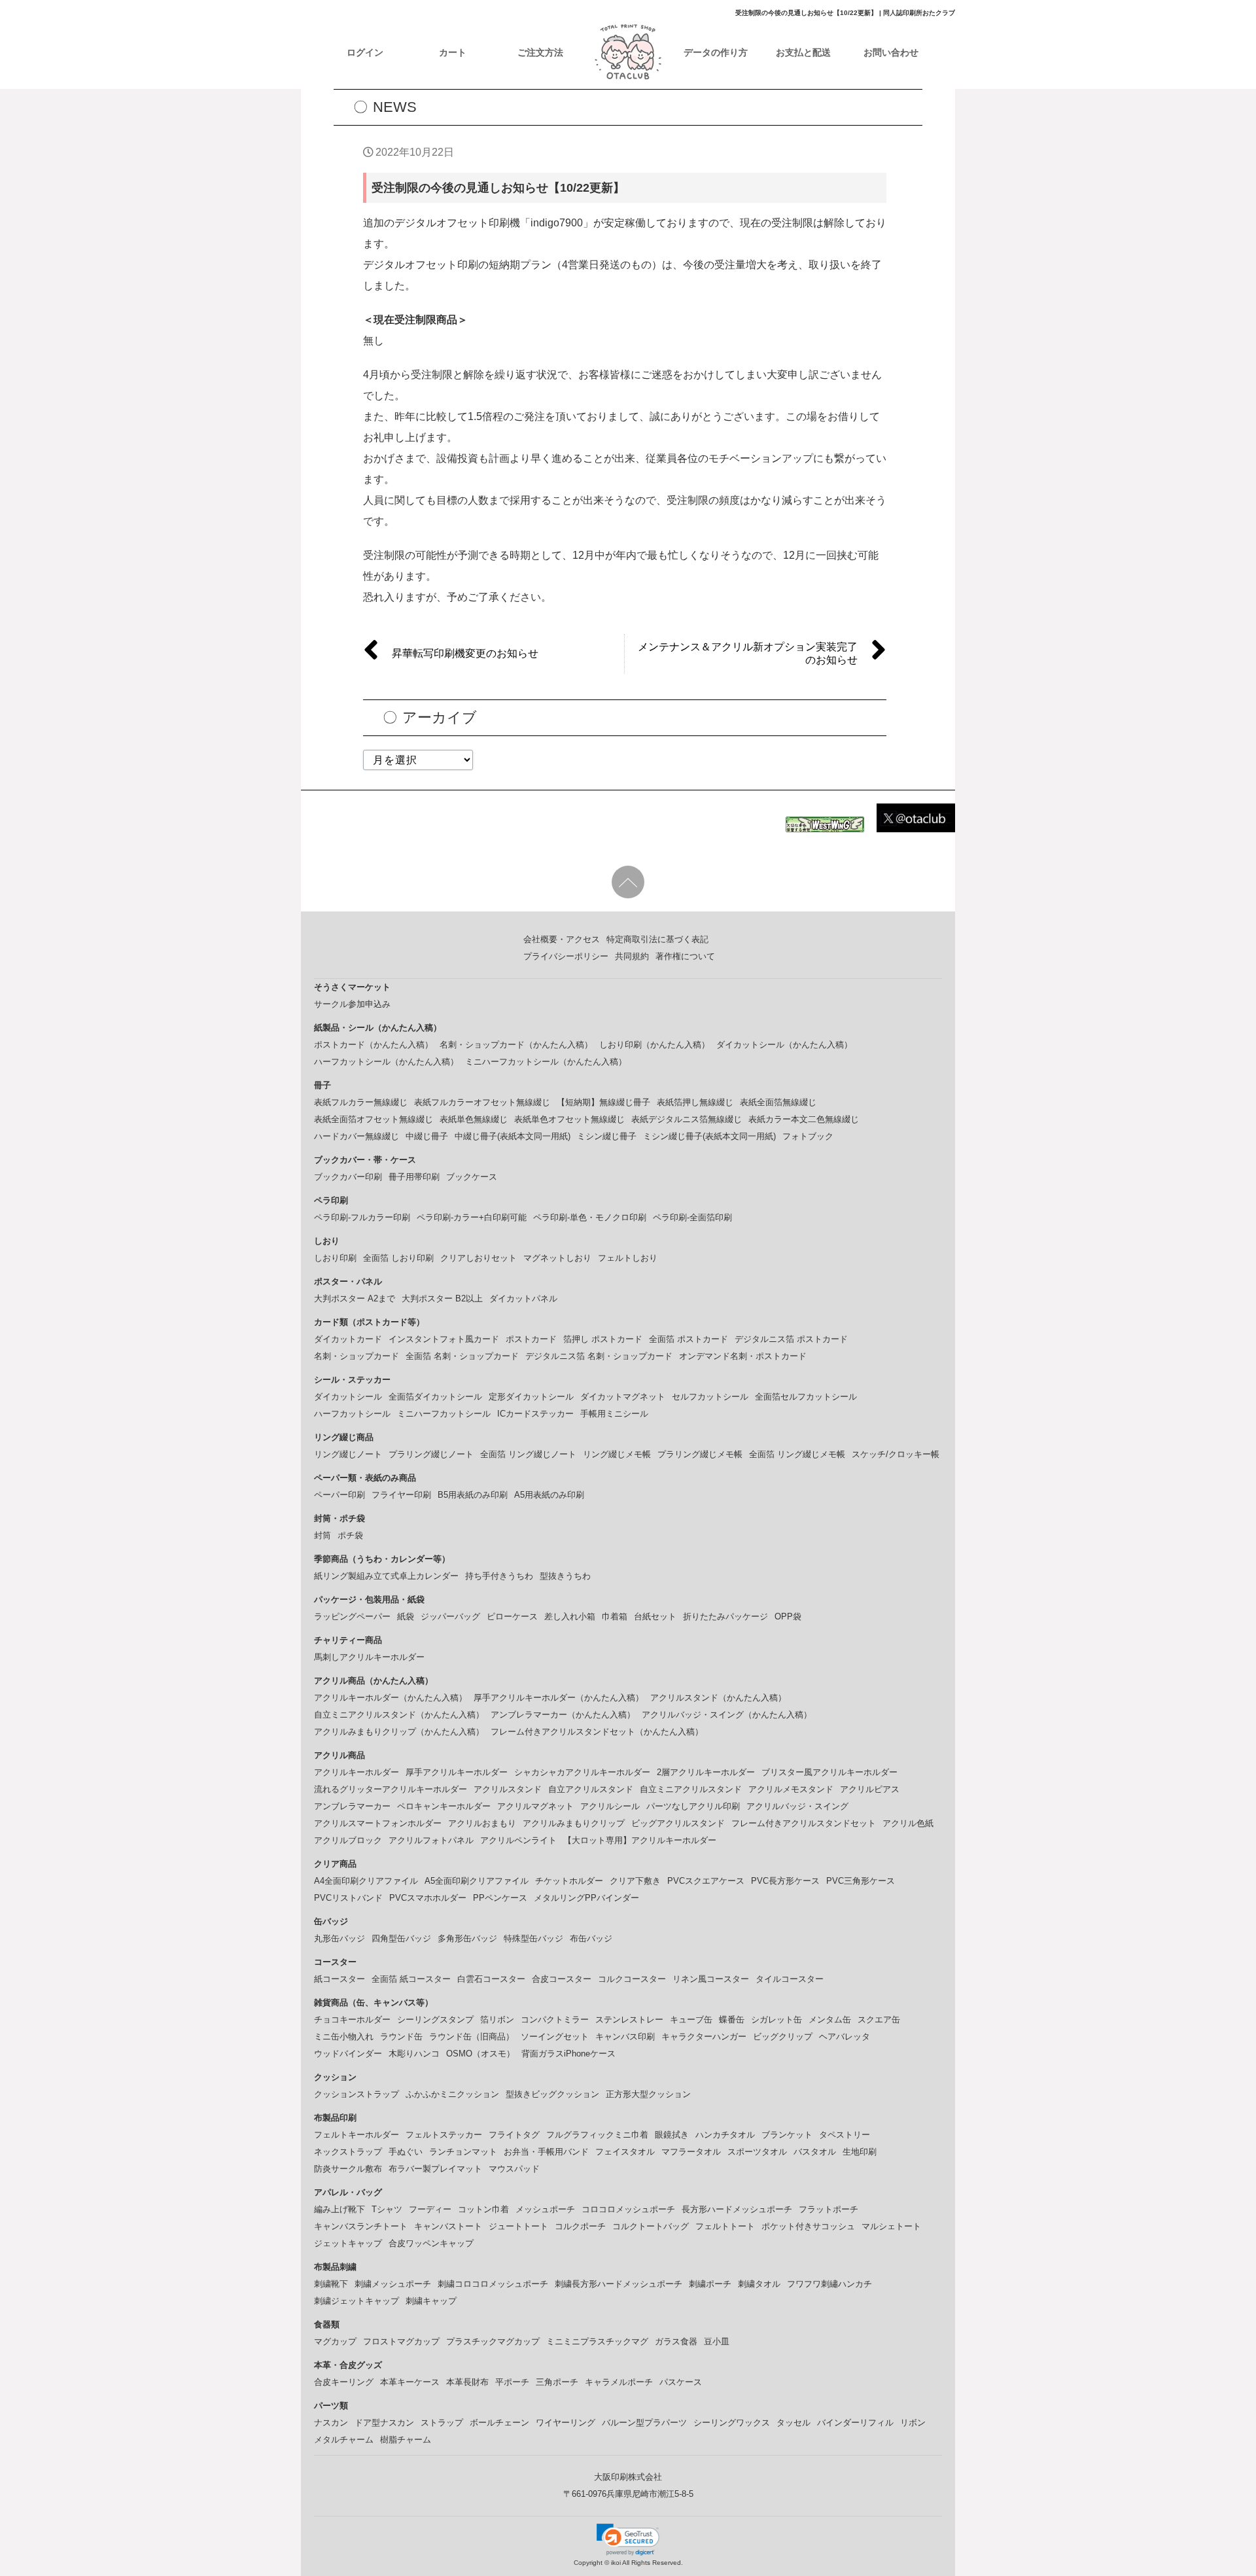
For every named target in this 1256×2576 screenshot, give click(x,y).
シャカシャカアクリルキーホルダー (582, 1772)
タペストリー (845, 2135)
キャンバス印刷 (625, 2037)
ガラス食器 (676, 2341)
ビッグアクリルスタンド (678, 1823)
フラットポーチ (829, 2209)
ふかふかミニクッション (452, 2094)
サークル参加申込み (352, 1004)
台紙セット (655, 1616)
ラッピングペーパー (352, 1616)
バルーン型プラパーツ (644, 2423)
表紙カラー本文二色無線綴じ (804, 1119)
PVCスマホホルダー (428, 1898)
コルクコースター (632, 1979)
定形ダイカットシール (531, 1397)
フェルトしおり (628, 1258)
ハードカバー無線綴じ (357, 1136)
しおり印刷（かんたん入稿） (654, 1045)
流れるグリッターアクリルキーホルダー (391, 1789)
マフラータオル (691, 2152)
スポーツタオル (757, 2152)
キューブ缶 (691, 2020)
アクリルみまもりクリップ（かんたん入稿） (399, 1732)
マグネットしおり (557, 1258)
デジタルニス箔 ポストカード (791, 1339)
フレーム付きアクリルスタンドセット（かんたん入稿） (597, 1732)
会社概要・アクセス (562, 939)
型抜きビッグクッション (552, 2094)
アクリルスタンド (508, 1789)
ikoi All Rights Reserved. (646, 2563)
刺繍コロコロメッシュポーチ (493, 2284)
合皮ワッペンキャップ (431, 2243)
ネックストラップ (348, 2152)
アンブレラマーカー (352, 1806)
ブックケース (472, 1177)
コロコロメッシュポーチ (628, 2209)
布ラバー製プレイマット (435, 2169)
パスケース (681, 2382)
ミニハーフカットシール (444, 1414)
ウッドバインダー (348, 2054)
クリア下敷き (635, 1881)
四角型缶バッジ (401, 1938)
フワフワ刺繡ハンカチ (829, 2284)
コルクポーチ (580, 2226)
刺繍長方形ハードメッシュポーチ (619, 2284)
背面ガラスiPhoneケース (568, 2054)
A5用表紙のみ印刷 (549, 1495)
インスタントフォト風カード (444, 1339)
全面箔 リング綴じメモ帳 (797, 1454)
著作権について (685, 956)
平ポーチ (512, 2382)
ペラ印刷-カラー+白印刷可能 (472, 1217)
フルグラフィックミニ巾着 (597, 2135)
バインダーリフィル (855, 2423)
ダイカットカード (348, 1339)
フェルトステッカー (444, 2135)
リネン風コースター (711, 1979)
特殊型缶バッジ (533, 1938)
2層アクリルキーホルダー (706, 1772)
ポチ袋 (350, 1535)
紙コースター (340, 1979)
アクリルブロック (348, 1840)
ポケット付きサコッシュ (808, 2226)
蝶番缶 (732, 2020)
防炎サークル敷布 (348, 2169)
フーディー (430, 2209)
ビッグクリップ (783, 2037)
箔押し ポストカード (603, 1339)
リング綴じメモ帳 (617, 1454)
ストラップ (442, 2423)
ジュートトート (518, 2226)
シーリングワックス (732, 2423)
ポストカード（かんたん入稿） (374, 1045)
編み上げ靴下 (340, 2209)
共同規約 (632, 956)
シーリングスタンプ (435, 2020)
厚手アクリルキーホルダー (457, 1772)
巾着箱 (615, 1616)
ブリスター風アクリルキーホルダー (829, 1772)
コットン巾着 (483, 2209)
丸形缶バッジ (340, 1938)
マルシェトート (891, 2226)
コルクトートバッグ (651, 2226)
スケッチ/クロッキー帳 (896, 1454)
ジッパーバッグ (450, 1616)
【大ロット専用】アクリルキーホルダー (640, 1840)
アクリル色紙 (908, 1823)
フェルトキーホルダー (357, 2135)
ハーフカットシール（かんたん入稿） (386, 1062)
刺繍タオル (759, 2284)
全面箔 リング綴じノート (528, 1454)
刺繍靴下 (331, 2284)
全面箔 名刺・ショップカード (462, 1356)
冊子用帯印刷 (414, 1177)
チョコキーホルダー (352, 2020)
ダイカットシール (348, 1397)
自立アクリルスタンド (591, 1789)
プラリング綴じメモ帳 (700, 1454)
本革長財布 (467, 2382)
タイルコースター (790, 1979)
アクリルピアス (870, 1789)
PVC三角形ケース (861, 1881)
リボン (913, 2423)
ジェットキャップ (348, 2243)
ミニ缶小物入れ (344, 2037)
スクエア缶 (879, 2020)
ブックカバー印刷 (348, 1177)
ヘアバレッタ (845, 2037)
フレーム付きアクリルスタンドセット (804, 1823)
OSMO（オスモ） (480, 2054)
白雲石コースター (491, 1979)
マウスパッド (514, 2169)
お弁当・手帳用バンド (546, 2152)
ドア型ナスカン (384, 2423)
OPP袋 (788, 1616)
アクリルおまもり (482, 1823)
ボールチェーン (499, 2423)
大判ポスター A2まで (355, 1298)
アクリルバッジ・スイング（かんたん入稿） (727, 1715)
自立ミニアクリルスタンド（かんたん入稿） (399, 1715)
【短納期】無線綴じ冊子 (603, 1102)
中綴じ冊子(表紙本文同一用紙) (513, 1136)
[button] (628, 2539)
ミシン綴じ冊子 (607, 1136)
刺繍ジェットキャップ (357, 2301)
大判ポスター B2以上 (442, 1298)
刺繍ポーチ (710, 2284)
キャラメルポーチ (619, 2382)
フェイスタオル (625, 2152)
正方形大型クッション (648, 2094)
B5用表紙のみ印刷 (473, 1495)
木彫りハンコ (414, 2054)
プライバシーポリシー (566, 956)
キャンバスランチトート (361, 2226)
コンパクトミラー (555, 2020)
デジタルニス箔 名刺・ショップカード (599, 1356)
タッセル (794, 2423)
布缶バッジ (591, 1938)
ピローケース (512, 1616)
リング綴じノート (348, 1454)
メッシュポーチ (545, 2209)
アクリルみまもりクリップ (574, 1823)
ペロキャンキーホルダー (444, 1806)
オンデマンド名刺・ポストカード (743, 1356)
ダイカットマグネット (623, 1397)
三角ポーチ (557, 2382)
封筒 (323, 1535)
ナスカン (331, 2423)
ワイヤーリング (566, 2423)
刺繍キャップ (431, 2301)
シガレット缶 (776, 2020)
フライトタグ (514, 2135)
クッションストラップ (357, 2094)
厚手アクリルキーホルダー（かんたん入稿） (559, 1698)
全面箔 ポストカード (689, 1339)
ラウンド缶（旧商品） (472, 2037)
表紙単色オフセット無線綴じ (569, 1119)
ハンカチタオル (725, 2135)
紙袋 (406, 1616)
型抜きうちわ (565, 1576)
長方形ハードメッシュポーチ (737, 2209)
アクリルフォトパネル (431, 1840)
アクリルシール (610, 1806)
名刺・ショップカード (357, 1356)
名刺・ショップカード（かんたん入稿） (516, 1045)
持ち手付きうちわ (499, 1576)
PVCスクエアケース (706, 1881)
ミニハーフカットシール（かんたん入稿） (546, 1062)
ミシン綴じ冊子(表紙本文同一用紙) (709, 1136)
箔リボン (497, 2020)
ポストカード (531, 1339)
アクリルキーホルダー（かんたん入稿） (391, 1698)
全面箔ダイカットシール (435, 1397)
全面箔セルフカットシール (806, 1397)
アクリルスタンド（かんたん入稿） (718, 1698)
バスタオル (815, 2152)
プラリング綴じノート (431, 1454)
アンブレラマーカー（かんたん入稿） (563, 1715)
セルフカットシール (710, 1397)
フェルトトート (725, 2226)
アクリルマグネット (535, 1806)
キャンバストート (448, 2226)
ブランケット (787, 2135)
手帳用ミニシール (614, 1414)
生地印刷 (860, 2152)
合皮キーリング (344, 2382)
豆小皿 (717, 2341)
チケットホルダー (569, 1881)
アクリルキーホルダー (357, 1772)
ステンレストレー (629, 2020)
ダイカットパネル (523, 1298)
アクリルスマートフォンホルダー (378, 1823)
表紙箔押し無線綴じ (695, 1102)
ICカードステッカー (535, 1414)
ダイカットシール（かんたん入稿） (784, 1045)
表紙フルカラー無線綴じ (361, 1102)
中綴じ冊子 (427, 1136)
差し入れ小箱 (570, 1616)
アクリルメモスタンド (791, 1789)
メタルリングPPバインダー (586, 1898)
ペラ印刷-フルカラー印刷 (362, 1217)
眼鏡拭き (672, 2135)
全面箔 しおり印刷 (398, 1258)
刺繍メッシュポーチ (393, 2284)
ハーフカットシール (352, 1414)
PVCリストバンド (348, 1898)
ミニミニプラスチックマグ (597, 2341)
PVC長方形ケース (785, 1881)
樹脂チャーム (406, 2440)
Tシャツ (387, 2209)
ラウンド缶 (401, 2037)
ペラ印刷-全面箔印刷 (692, 1217)
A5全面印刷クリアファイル (477, 1881)
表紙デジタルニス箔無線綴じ (687, 1119)
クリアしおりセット (479, 1258)
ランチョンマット (463, 2152)
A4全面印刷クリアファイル (366, 1881)
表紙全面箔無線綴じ (778, 1102)
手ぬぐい (406, 2152)
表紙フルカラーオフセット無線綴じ (482, 1102)
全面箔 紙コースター (411, 1979)
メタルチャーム (344, 2440)
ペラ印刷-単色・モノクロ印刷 (590, 1217)
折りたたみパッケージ (725, 1616)
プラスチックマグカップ (493, 2341)
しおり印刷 (335, 1258)
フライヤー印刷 (401, 1495)
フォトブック (808, 1136)
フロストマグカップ (401, 2341)
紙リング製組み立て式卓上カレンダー (386, 1576)
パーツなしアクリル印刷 (693, 1806)
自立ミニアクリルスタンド (691, 1789)
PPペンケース (500, 1898)
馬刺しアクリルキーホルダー (369, 1657)
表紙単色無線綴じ (474, 1119)
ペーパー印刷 (340, 1495)
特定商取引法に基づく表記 (657, 939)
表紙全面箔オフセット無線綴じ (374, 1119)
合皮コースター (562, 1979)
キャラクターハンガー (704, 2037)
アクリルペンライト (518, 1840)
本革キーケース (410, 2382)
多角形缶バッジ (467, 1938)
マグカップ (335, 2341)
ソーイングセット (555, 2037)
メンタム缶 (830, 2020)
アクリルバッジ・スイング (797, 1806)
